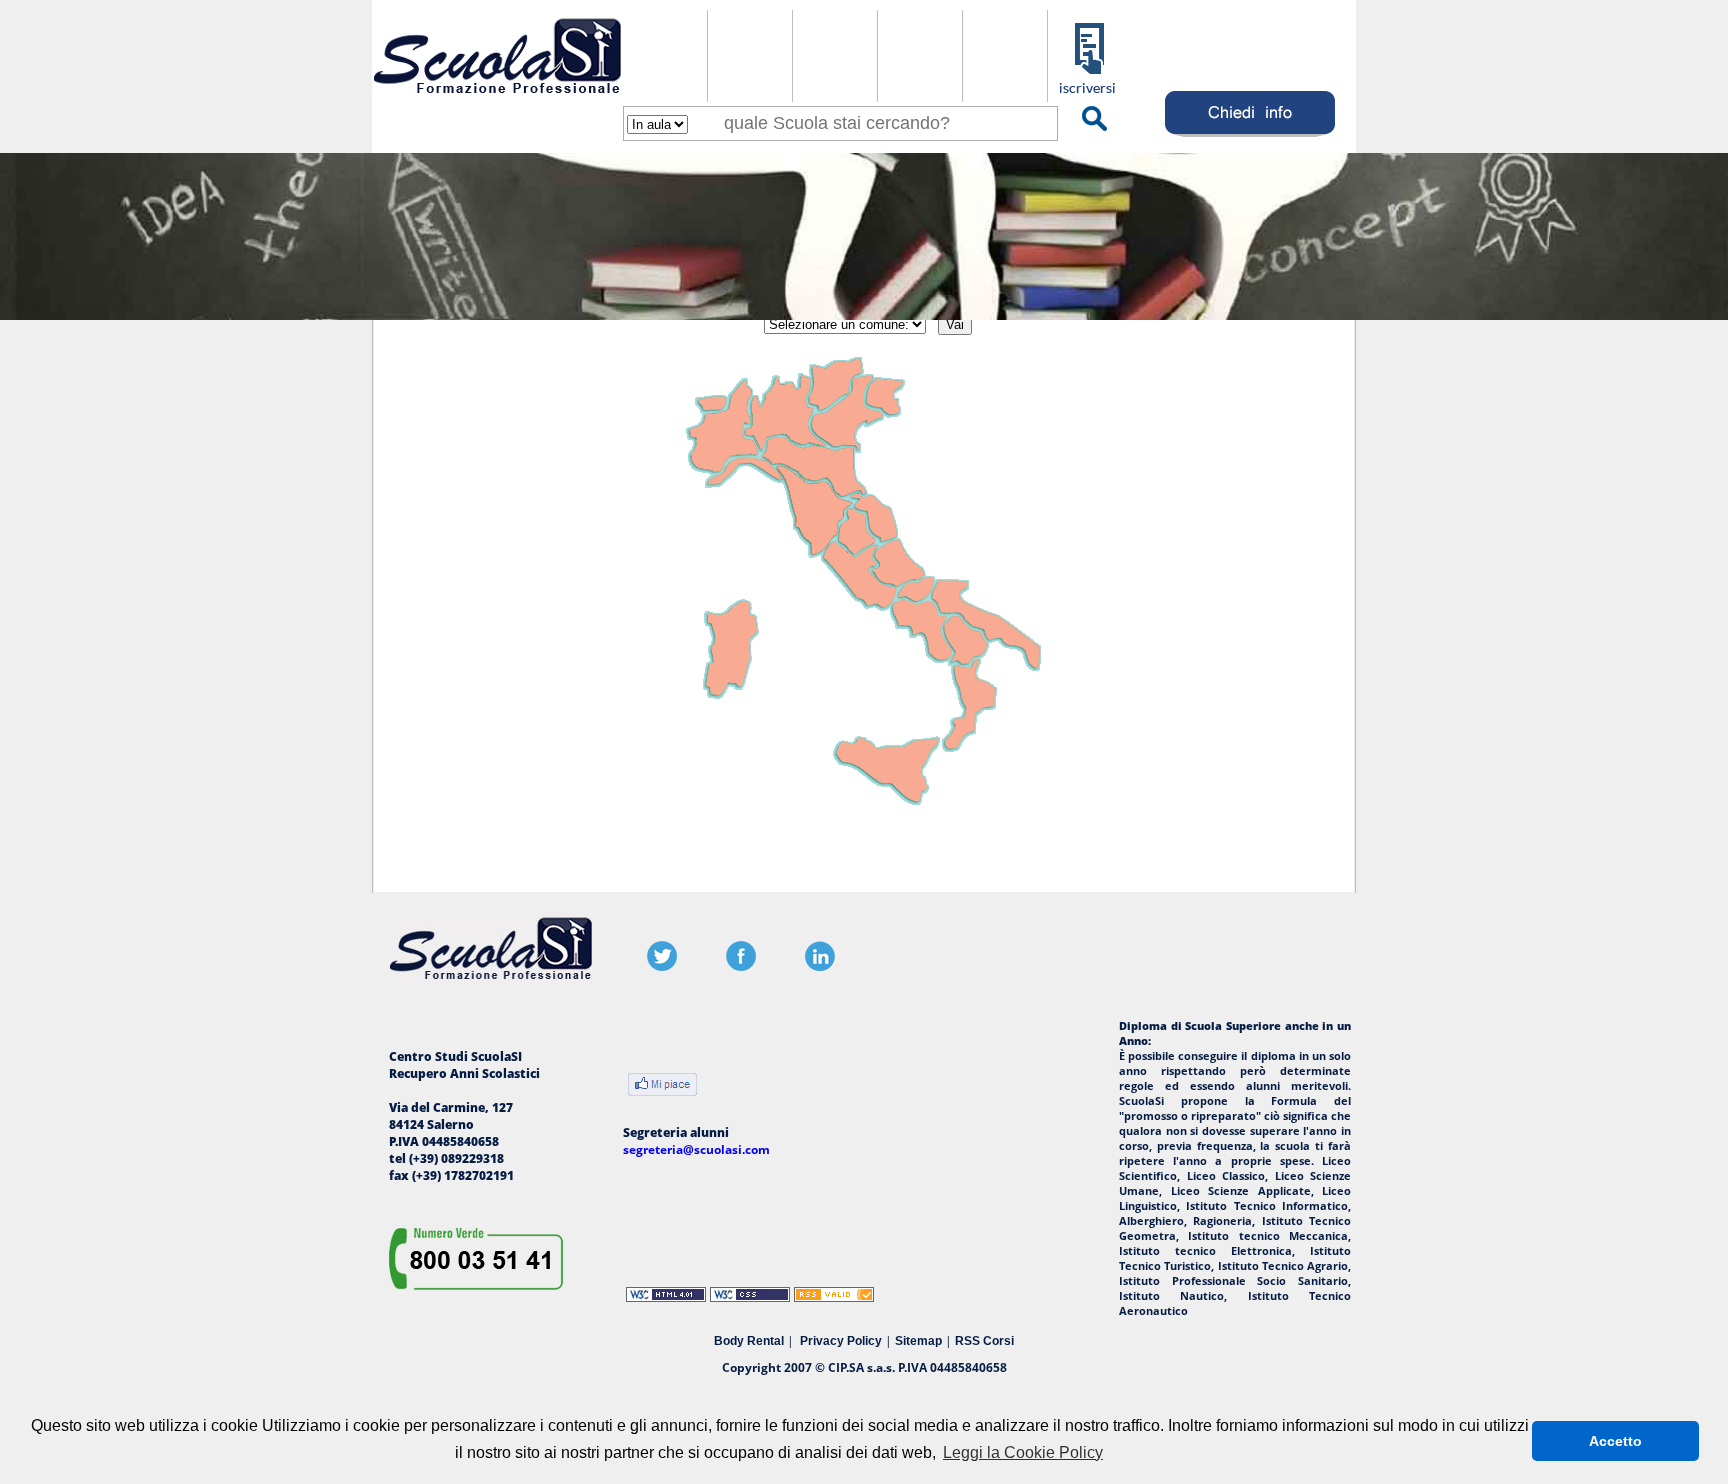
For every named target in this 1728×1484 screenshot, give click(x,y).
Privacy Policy (841, 1341)
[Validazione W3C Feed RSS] (834, 1297)
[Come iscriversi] (1089, 91)
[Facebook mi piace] (662, 1086)
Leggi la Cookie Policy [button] (1023, 1452)
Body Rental (749, 1341)
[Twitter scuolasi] (662, 966)
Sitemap (918, 1341)
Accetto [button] (1615, 1441)
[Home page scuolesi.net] (497, 98)
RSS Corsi (984, 1341)
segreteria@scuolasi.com (696, 1149)
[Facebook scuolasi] (741, 966)
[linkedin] (820, 966)
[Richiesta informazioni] (1250, 136)
